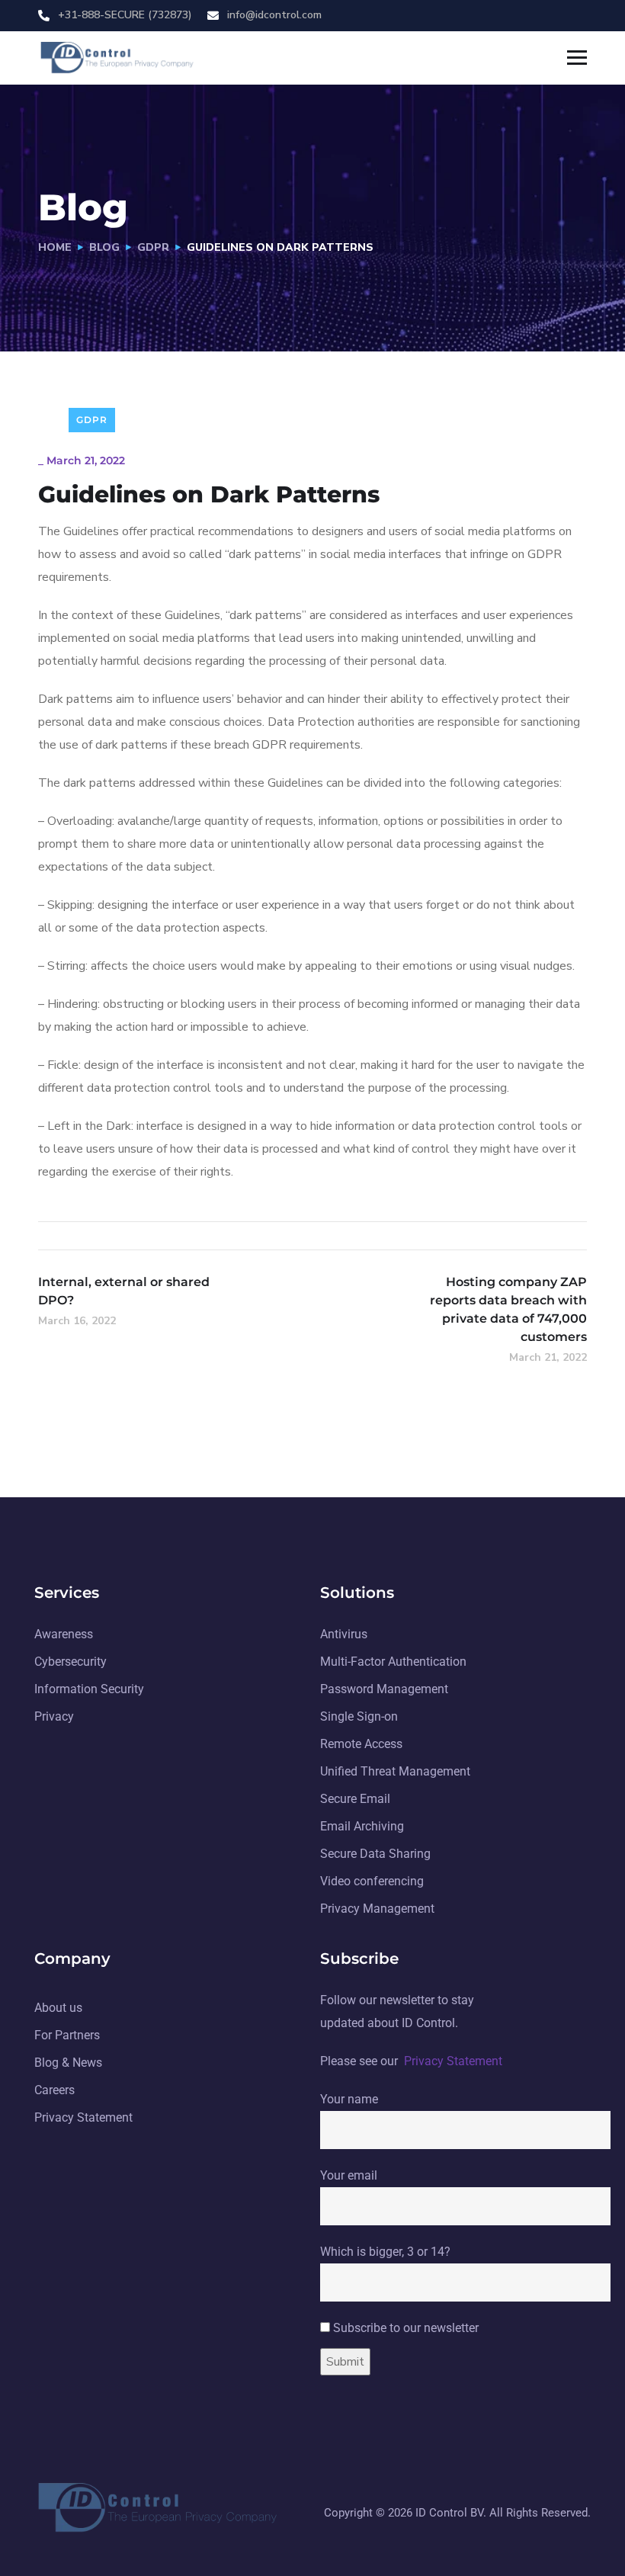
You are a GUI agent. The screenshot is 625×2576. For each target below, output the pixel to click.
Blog (104, 247)
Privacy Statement (453, 2061)
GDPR (153, 247)
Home (55, 247)
